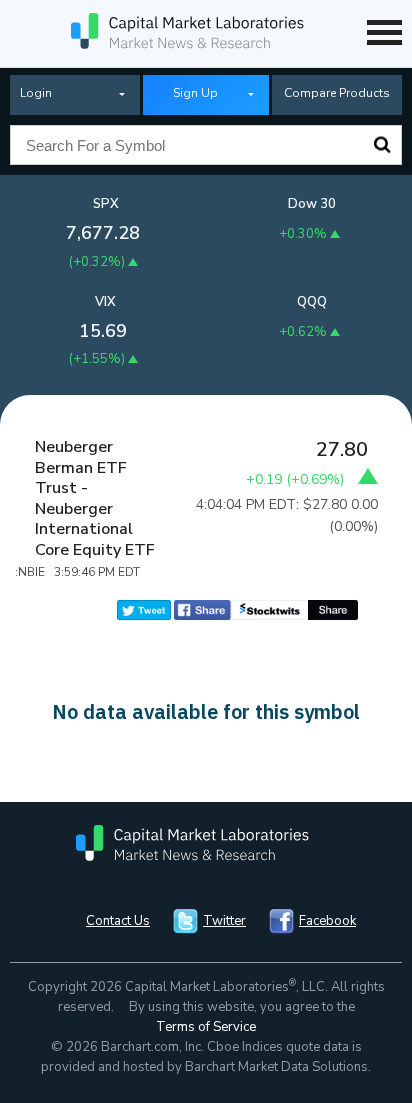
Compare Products (337, 93)
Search (382, 145)
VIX (105, 302)
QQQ (312, 302)
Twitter (224, 921)
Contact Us (118, 921)
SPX (106, 204)
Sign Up (195, 93)
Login (36, 93)
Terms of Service (206, 1027)
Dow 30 (312, 204)
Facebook (327, 921)
